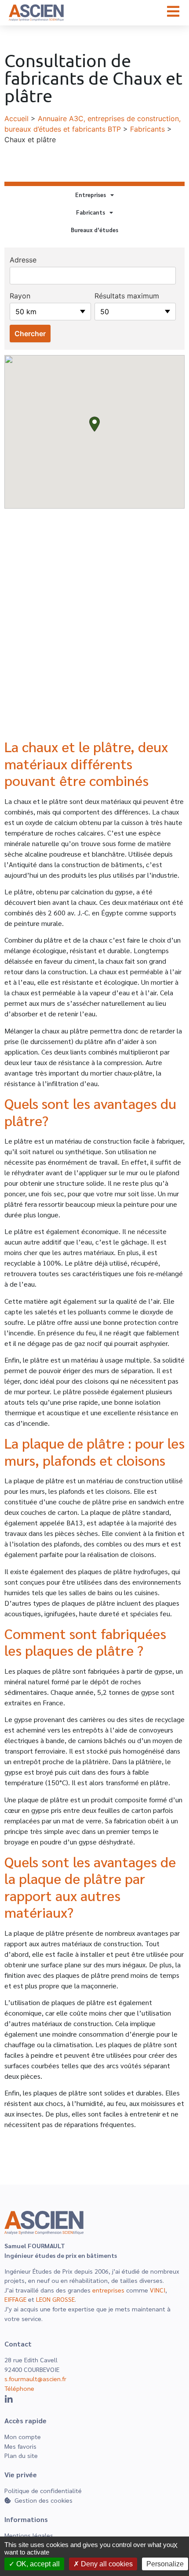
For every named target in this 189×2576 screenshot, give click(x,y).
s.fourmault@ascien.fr (35, 2379)
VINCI (158, 2290)
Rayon (20, 296)
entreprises (108, 2290)
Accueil (16, 118)
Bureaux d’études (94, 230)
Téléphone (19, 2388)
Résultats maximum (127, 296)
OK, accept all (37, 2564)
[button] (94, 424)
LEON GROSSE (55, 2299)
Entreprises (91, 195)
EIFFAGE (15, 2299)
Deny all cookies (106, 2564)
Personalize (165, 2564)
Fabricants (147, 129)
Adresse (23, 260)
